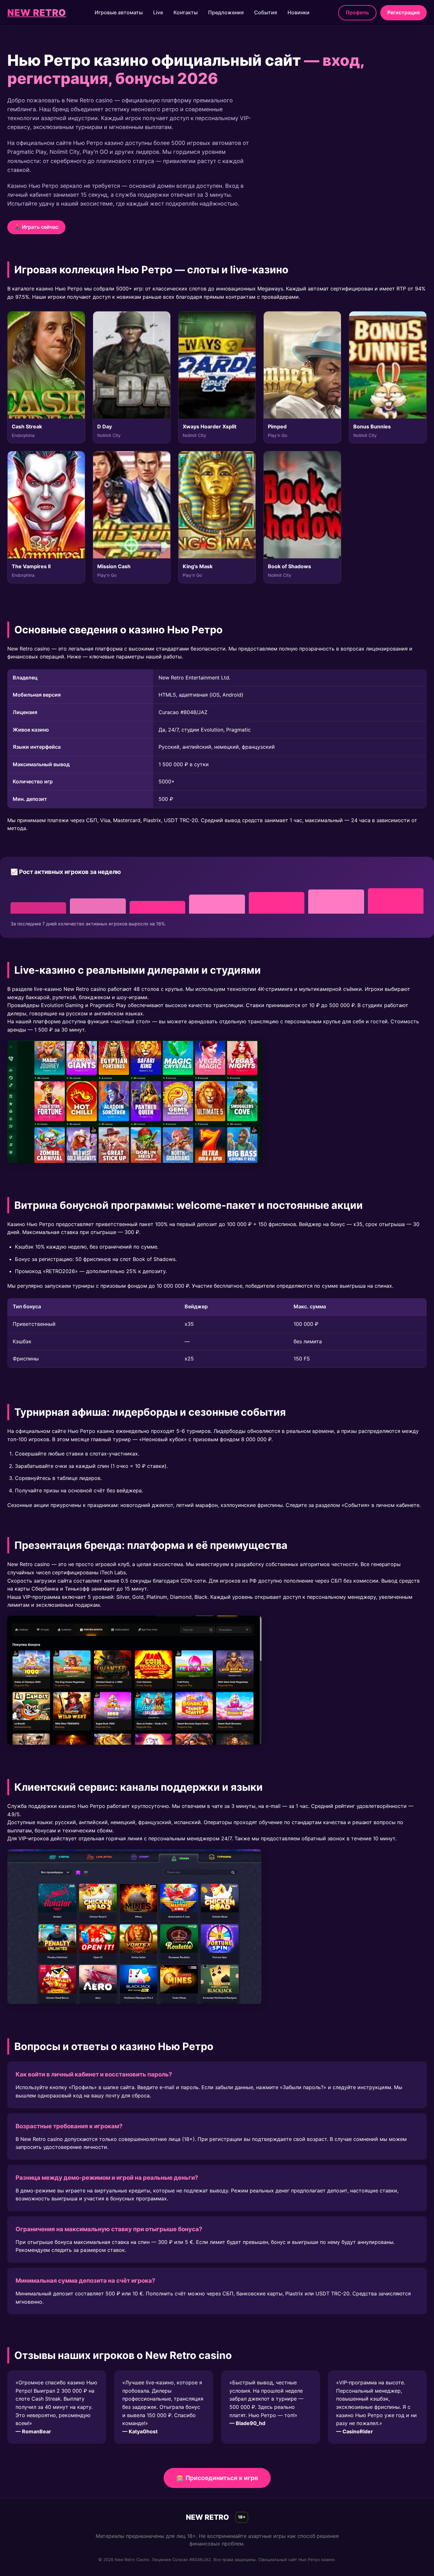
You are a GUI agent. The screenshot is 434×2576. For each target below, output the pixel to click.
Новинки (298, 12)
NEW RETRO (37, 13)
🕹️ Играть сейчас (36, 227)
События (266, 12)
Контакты (186, 12)
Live (158, 12)
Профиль (357, 12)
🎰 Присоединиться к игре (217, 2478)
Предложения (226, 12)
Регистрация (403, 12)
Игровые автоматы (119, 12)
